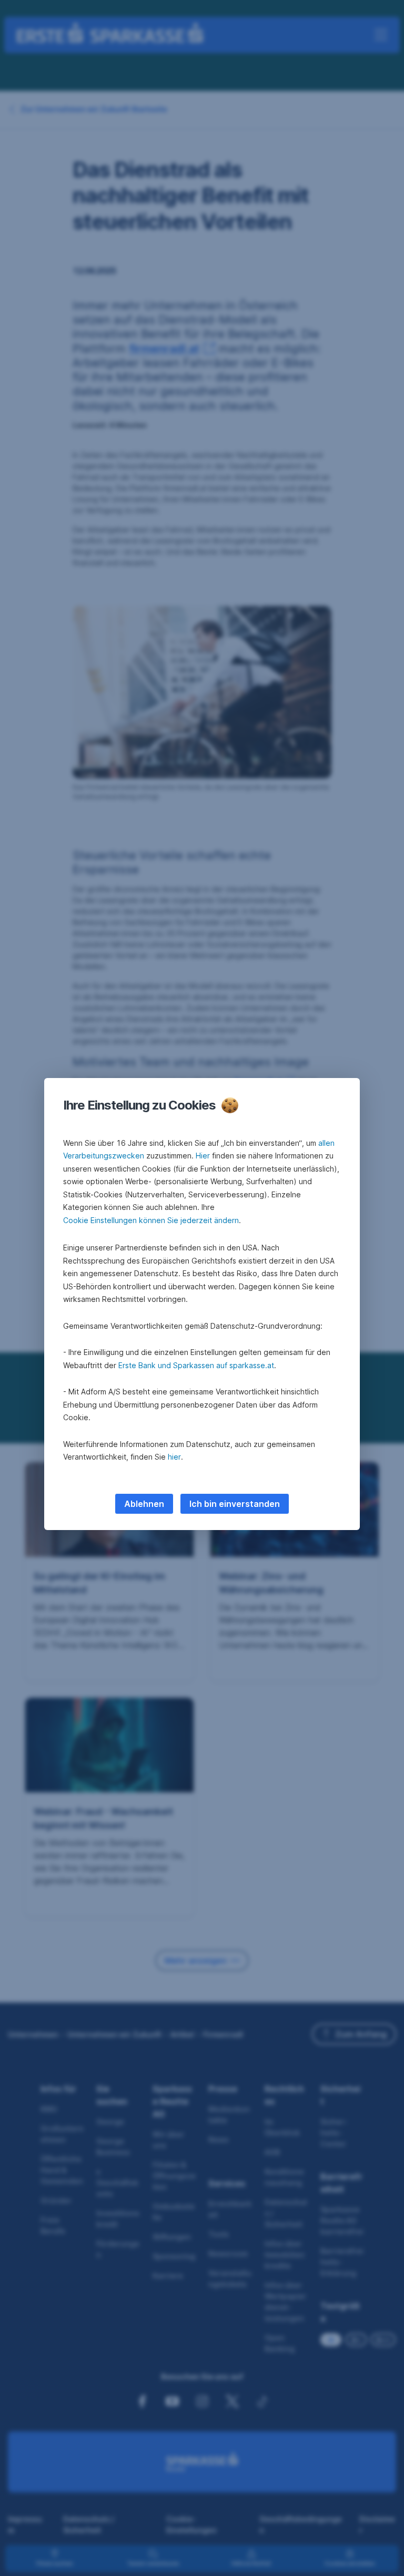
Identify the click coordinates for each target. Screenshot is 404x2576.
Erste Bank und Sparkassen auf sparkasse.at (196, 1365)
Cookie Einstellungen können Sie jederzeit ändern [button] (151, 1220)
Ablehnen (144, 1504)
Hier (203, 1156)
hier (174, 1457)
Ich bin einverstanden (235, 1504)
